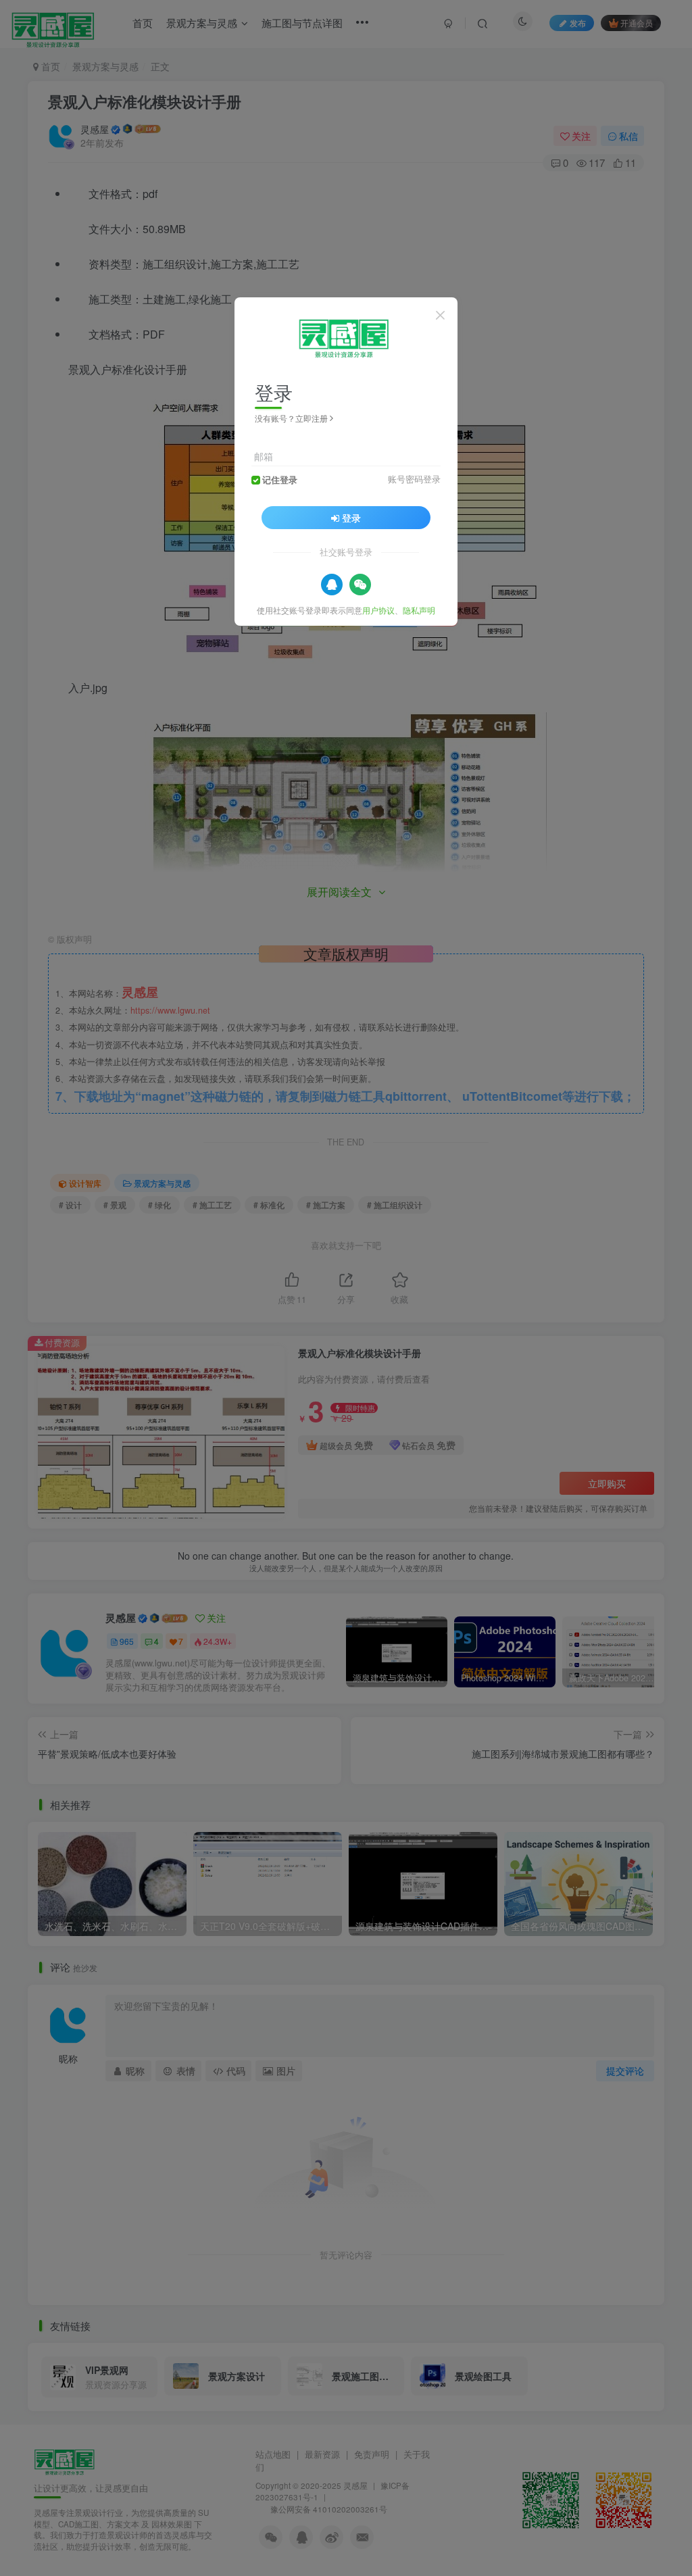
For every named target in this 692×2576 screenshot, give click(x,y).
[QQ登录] (332, 585)
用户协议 (378, 610)
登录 (351, 518)
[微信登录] (360, 585)
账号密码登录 (414, 479)
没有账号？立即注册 (291, 418)
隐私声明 (419, 610)
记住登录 (280, 480)
